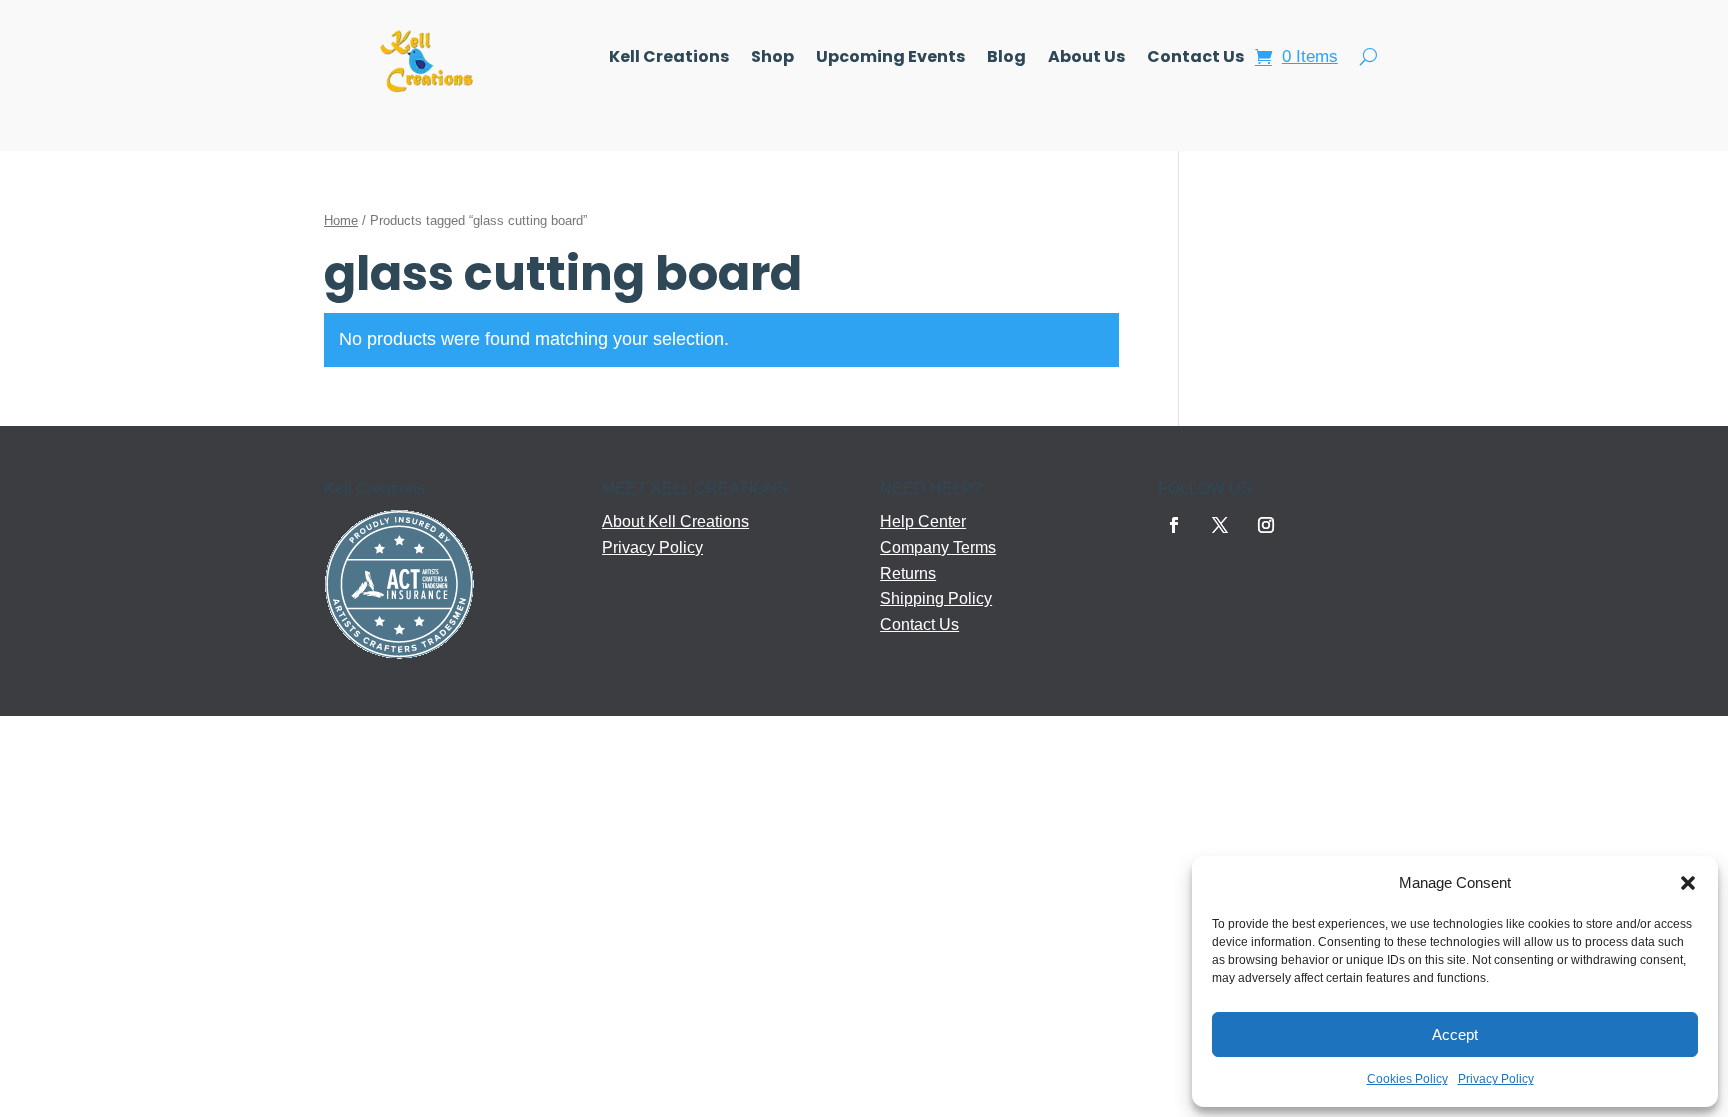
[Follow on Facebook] (1174, 525)
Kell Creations (669, 59)
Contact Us (1195, 59)
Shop (772, 59)
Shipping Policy (936, 598)
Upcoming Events (890, 59)
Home (341, 220)
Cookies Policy (1407, 1079)
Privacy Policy (1496, 1079)
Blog (1006, 59)
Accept (1455, 1034)
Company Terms (938, 547)
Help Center (923, 521)
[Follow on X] (1220, 525)
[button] (1688, 883)
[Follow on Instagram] (1266, 525)
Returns (908, 573)
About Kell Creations (675, 521)
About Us (1086, 59)
